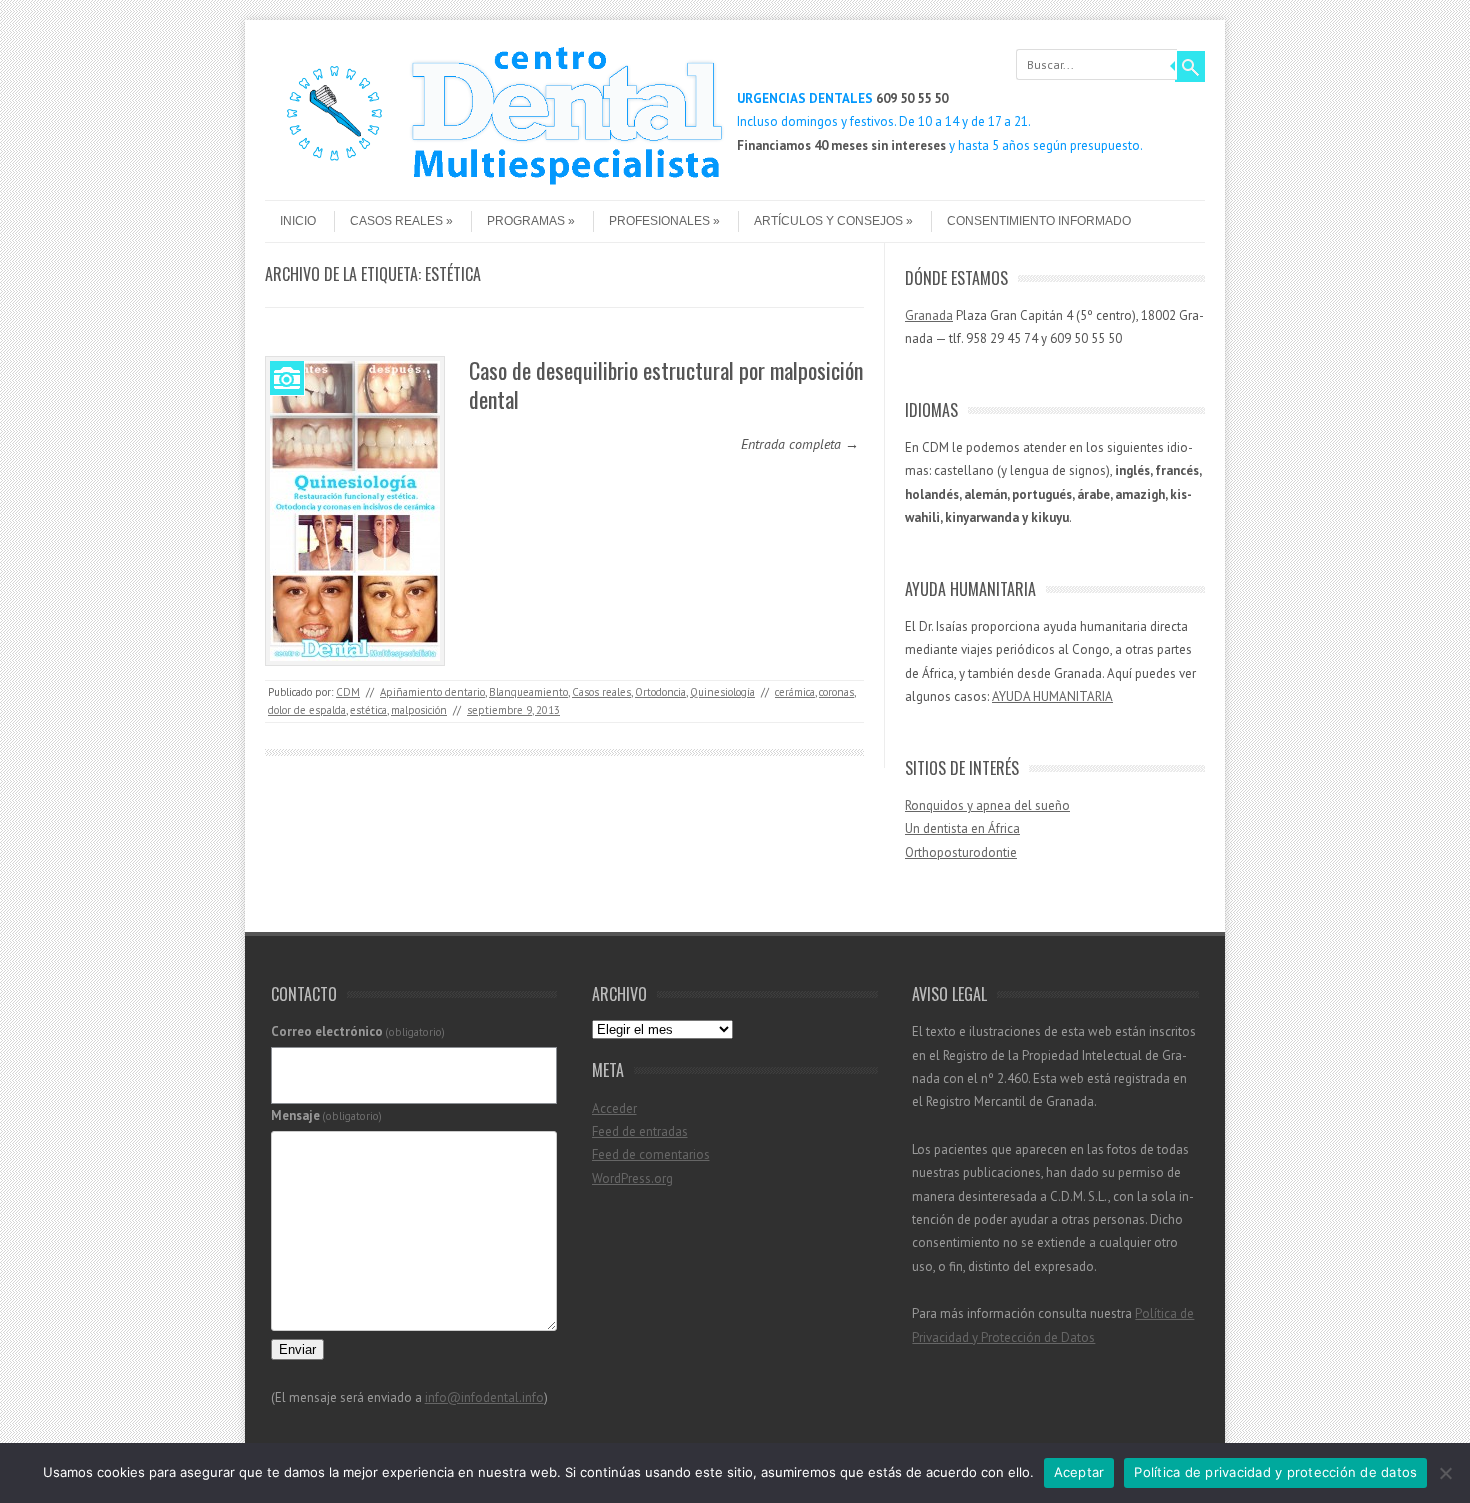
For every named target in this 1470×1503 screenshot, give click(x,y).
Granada (929, 315)
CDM (348, 692)
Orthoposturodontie (961, 852)
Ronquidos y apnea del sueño (987, 805)
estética (368, 710)
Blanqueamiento (528, 692)
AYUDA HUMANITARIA (1052, 696)
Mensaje (327, 1115)
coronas (836, 692)
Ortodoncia (660, 692)
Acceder (614, 1108)
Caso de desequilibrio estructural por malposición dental (666, 384)
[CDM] (495, 183)
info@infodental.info (484, 1397)
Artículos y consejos (828, 221)
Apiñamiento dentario (432, 692)
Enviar (297, 1349)
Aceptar (1079, 1472)
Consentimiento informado (1039, 221)
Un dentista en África (962, 828)
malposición (419, 710)
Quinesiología (722, 692)
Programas (526, 221)
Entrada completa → (800, 444)
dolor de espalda (307, 710)
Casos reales (396, 221)
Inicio (298, 221)
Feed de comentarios (651, 1154)
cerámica (795, 692)
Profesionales (659, 221)
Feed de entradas (640, 1131)
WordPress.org (632, 1178)
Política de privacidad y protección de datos (1275, 1472)
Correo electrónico (358, 1031)
